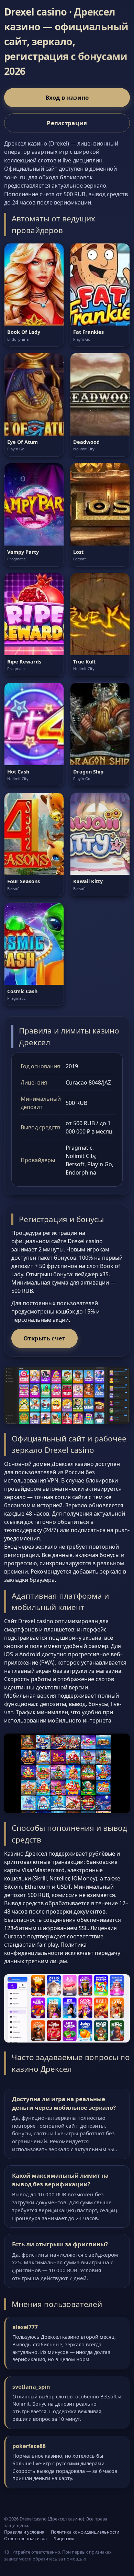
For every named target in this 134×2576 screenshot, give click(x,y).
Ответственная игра (25, 2538)
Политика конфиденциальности (85, 2532)
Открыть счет (44, 1338)
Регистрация (67, 123)
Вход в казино (67, 97)
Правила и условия (24, 2532)
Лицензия (64, 2538)
